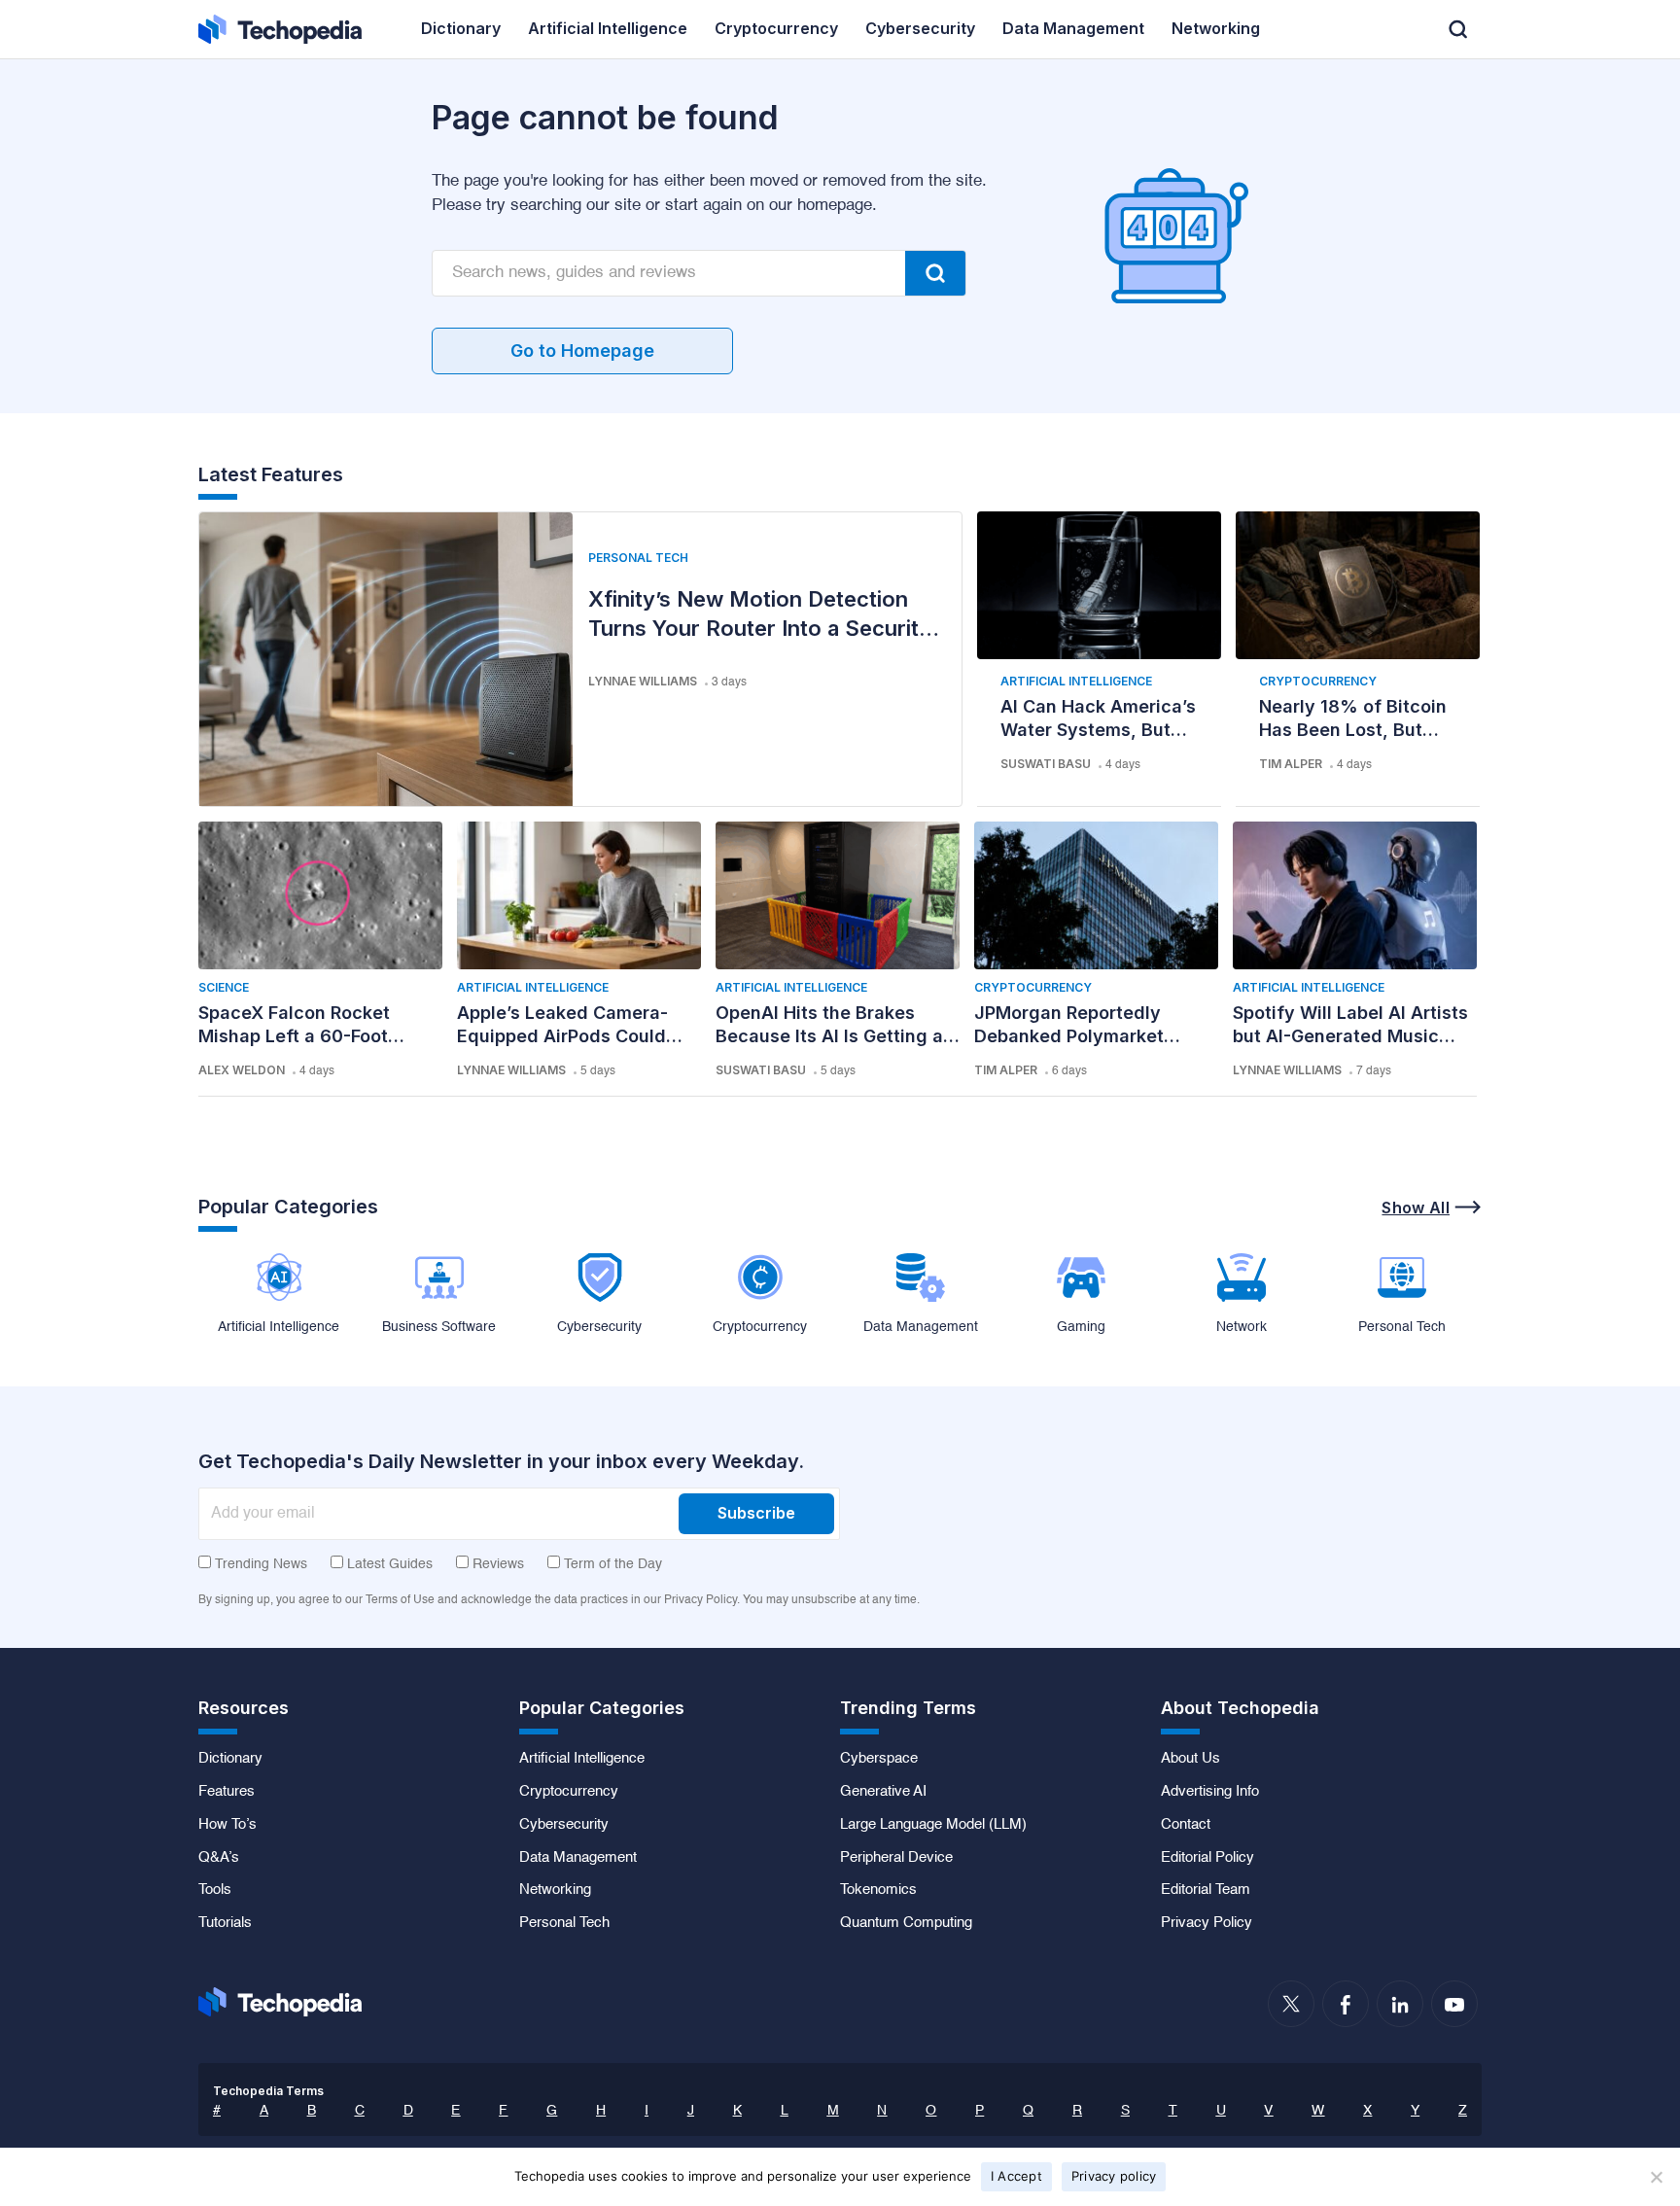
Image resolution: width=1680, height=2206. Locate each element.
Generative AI (883, 1792)
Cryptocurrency (1318, 681)
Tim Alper (1291, 764)
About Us (1190, 1759)
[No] (1656, 2177)
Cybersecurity (564, 1825)
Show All (1416, 1208)
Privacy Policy (1207, 1923)
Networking (555, 1890)
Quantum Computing (906, 1923)
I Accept (1016, 2176)
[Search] (935, 273)
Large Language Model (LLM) (933, 1825)
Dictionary (230, 1759)
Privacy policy (1114, 2176)
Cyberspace (879, 1759)
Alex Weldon (242, 1070)
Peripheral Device (896, 1858)
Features (227, 1792)
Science (224, 987)
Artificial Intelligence (1076, 681)
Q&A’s (219, 1858)
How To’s (227, 1825)
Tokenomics (878, 1890)
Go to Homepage (582, 350)
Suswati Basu (1046, 764)
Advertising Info (1210, 1792)
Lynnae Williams (643, 681)
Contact (1186, 1825)
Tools (215, 1890)
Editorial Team (1206, 1890)
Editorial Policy (1207, 1858)
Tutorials (225, 1923)
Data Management (578, 1858)
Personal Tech (638, 558)
